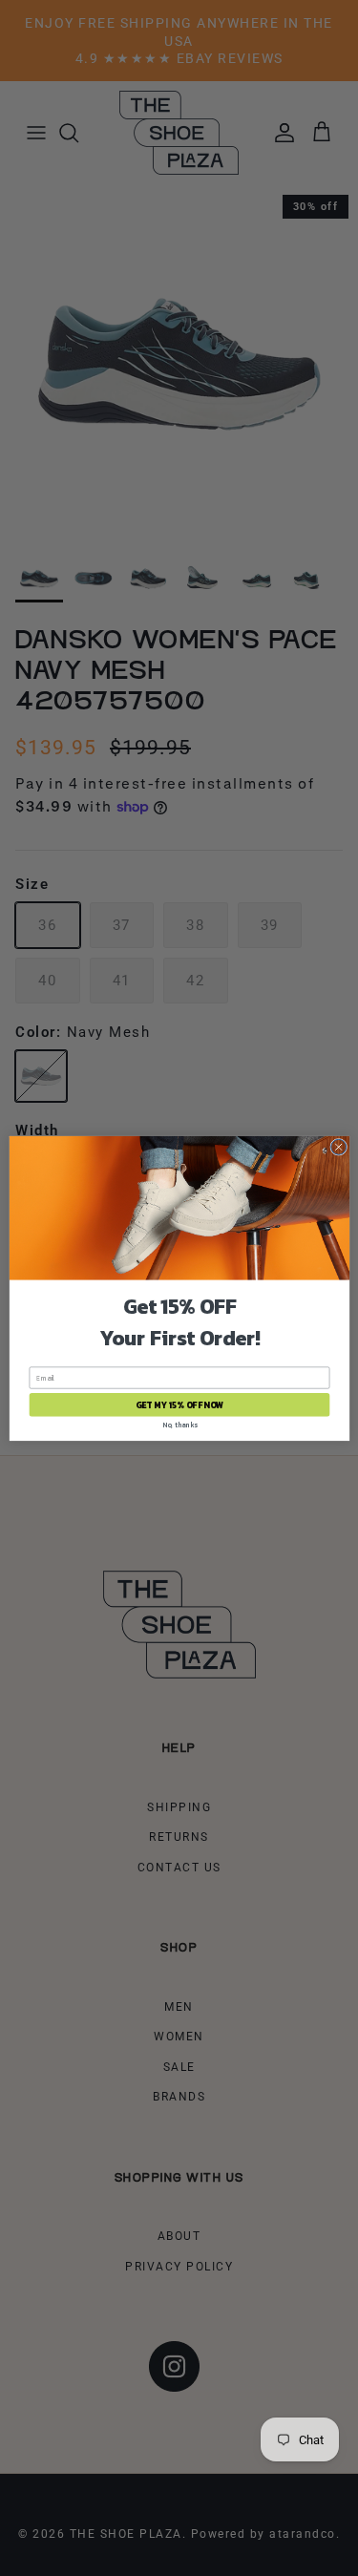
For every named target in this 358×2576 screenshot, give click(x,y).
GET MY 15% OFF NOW (179, 1404)
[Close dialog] (338, 1147)
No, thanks (179, 1424)
